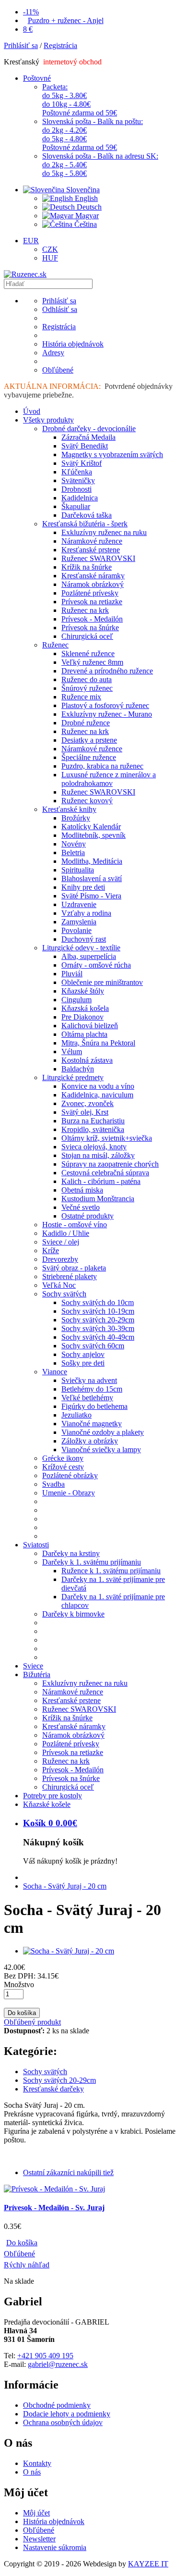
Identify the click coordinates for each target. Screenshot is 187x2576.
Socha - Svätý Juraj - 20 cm (65, 1886)
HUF (50, 258)
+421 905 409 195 (45, 2356)
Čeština (85, 224)
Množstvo (19, 1985)
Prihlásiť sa (21, 45)
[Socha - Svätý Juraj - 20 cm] (69, 1951)
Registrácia (60, 45)
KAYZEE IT (148, 2564)
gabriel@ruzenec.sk (58, 2364)
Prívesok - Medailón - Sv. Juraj (54, 2208)
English (85, 198)
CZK (50, 249)
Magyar (86, 216)
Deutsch (88, 207)
